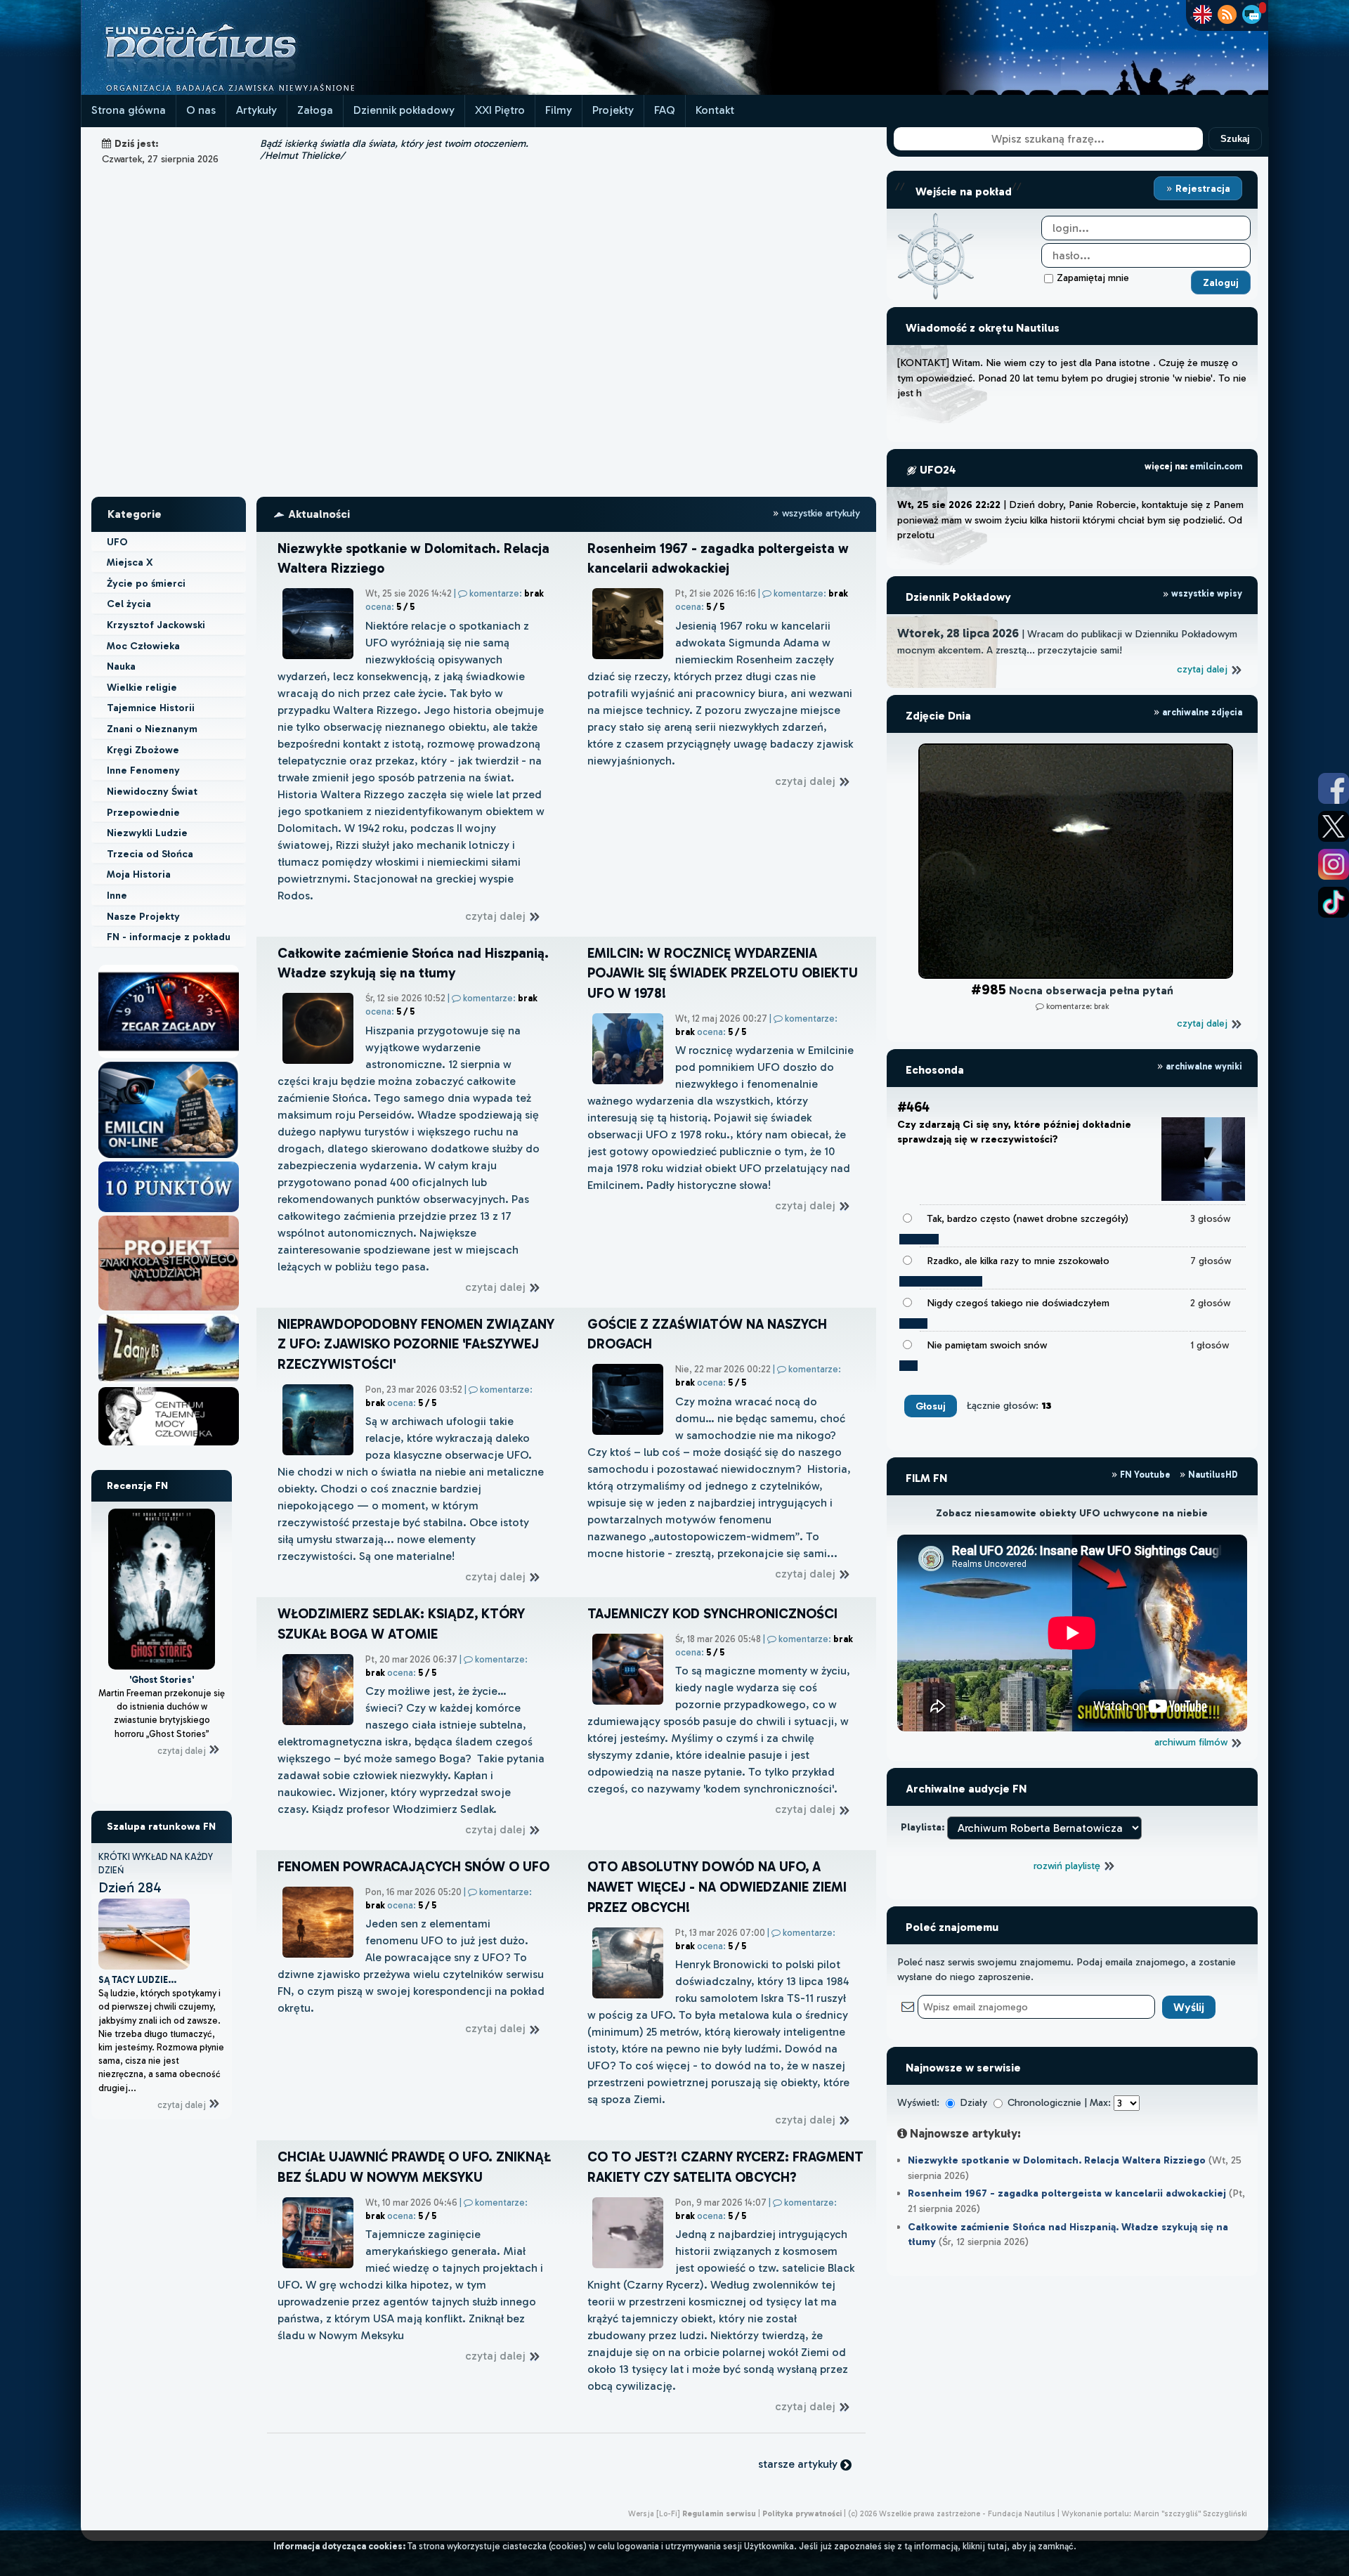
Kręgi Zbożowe (143, 750)
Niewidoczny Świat (152, 791)
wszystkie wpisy (1206, 593)
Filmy (559, 110)
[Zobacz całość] (1072, 975)
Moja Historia (139, 874)
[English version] (1203, 14)
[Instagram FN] (1334, 864)
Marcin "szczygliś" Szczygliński (1190, 2513)
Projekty (613, 110)
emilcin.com (1216, 466)
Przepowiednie (143, 812)
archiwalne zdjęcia (1201, 712)
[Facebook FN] (1334, 788)
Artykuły (256, 110)
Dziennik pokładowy (404, 110)
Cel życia (129, 604)
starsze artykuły (799, 2464)
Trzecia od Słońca (150, 854)
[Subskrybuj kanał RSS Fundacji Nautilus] (1227, 14)
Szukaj (1235, 139)
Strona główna (129, 110)
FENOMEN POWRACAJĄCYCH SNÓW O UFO (413, 1867)
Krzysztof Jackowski (156, 625)
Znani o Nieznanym (152, 729)
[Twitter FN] (1334, 826)
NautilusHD (1212, 1475)
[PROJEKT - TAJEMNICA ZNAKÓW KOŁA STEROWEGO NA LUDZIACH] (169, 1310)
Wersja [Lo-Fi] (654, 2513)
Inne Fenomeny (143, 770)
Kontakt (715, 110)
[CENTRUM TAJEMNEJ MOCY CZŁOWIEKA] (169, 1445)
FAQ (665, 110)
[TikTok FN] (1334, 902)
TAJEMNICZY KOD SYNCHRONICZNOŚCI (712, 1614)
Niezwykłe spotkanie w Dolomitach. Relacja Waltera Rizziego (1057, 2160)
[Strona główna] (253, 91)
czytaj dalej (183, 1727)
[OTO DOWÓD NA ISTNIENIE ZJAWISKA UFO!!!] (169, 1383)
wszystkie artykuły (820, 513)
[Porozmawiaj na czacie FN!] (1252, 14)
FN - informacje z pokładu (169, 937)
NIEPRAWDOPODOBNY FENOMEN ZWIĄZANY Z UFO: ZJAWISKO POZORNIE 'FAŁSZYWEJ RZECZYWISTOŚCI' (416, 1345)
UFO (117, 542)
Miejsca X (130, 562)
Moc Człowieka (143, 646)
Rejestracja (1201, 188)
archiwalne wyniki (1203, 1066)
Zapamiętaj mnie (1093, 278)
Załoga (315, 110)
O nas (201, 110)
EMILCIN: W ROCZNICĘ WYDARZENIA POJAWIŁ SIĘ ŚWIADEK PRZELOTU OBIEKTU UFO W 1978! (723, 974)
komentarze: (507, 593)
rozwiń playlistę (1068, 1866)
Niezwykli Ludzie (147, 833)
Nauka (121, 666)
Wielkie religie (142, 687)
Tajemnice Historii (151, 708)
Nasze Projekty (143, 916)
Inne (117, 895)
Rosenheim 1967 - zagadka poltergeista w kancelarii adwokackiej (1067, 2193)
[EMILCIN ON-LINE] (169, 1158)
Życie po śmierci (146, 583)
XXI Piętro (500, 110)
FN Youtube (1145, 1475)
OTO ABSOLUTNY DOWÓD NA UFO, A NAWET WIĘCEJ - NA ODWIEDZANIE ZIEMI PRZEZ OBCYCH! (717, 1887)
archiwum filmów (1192, 1742)
